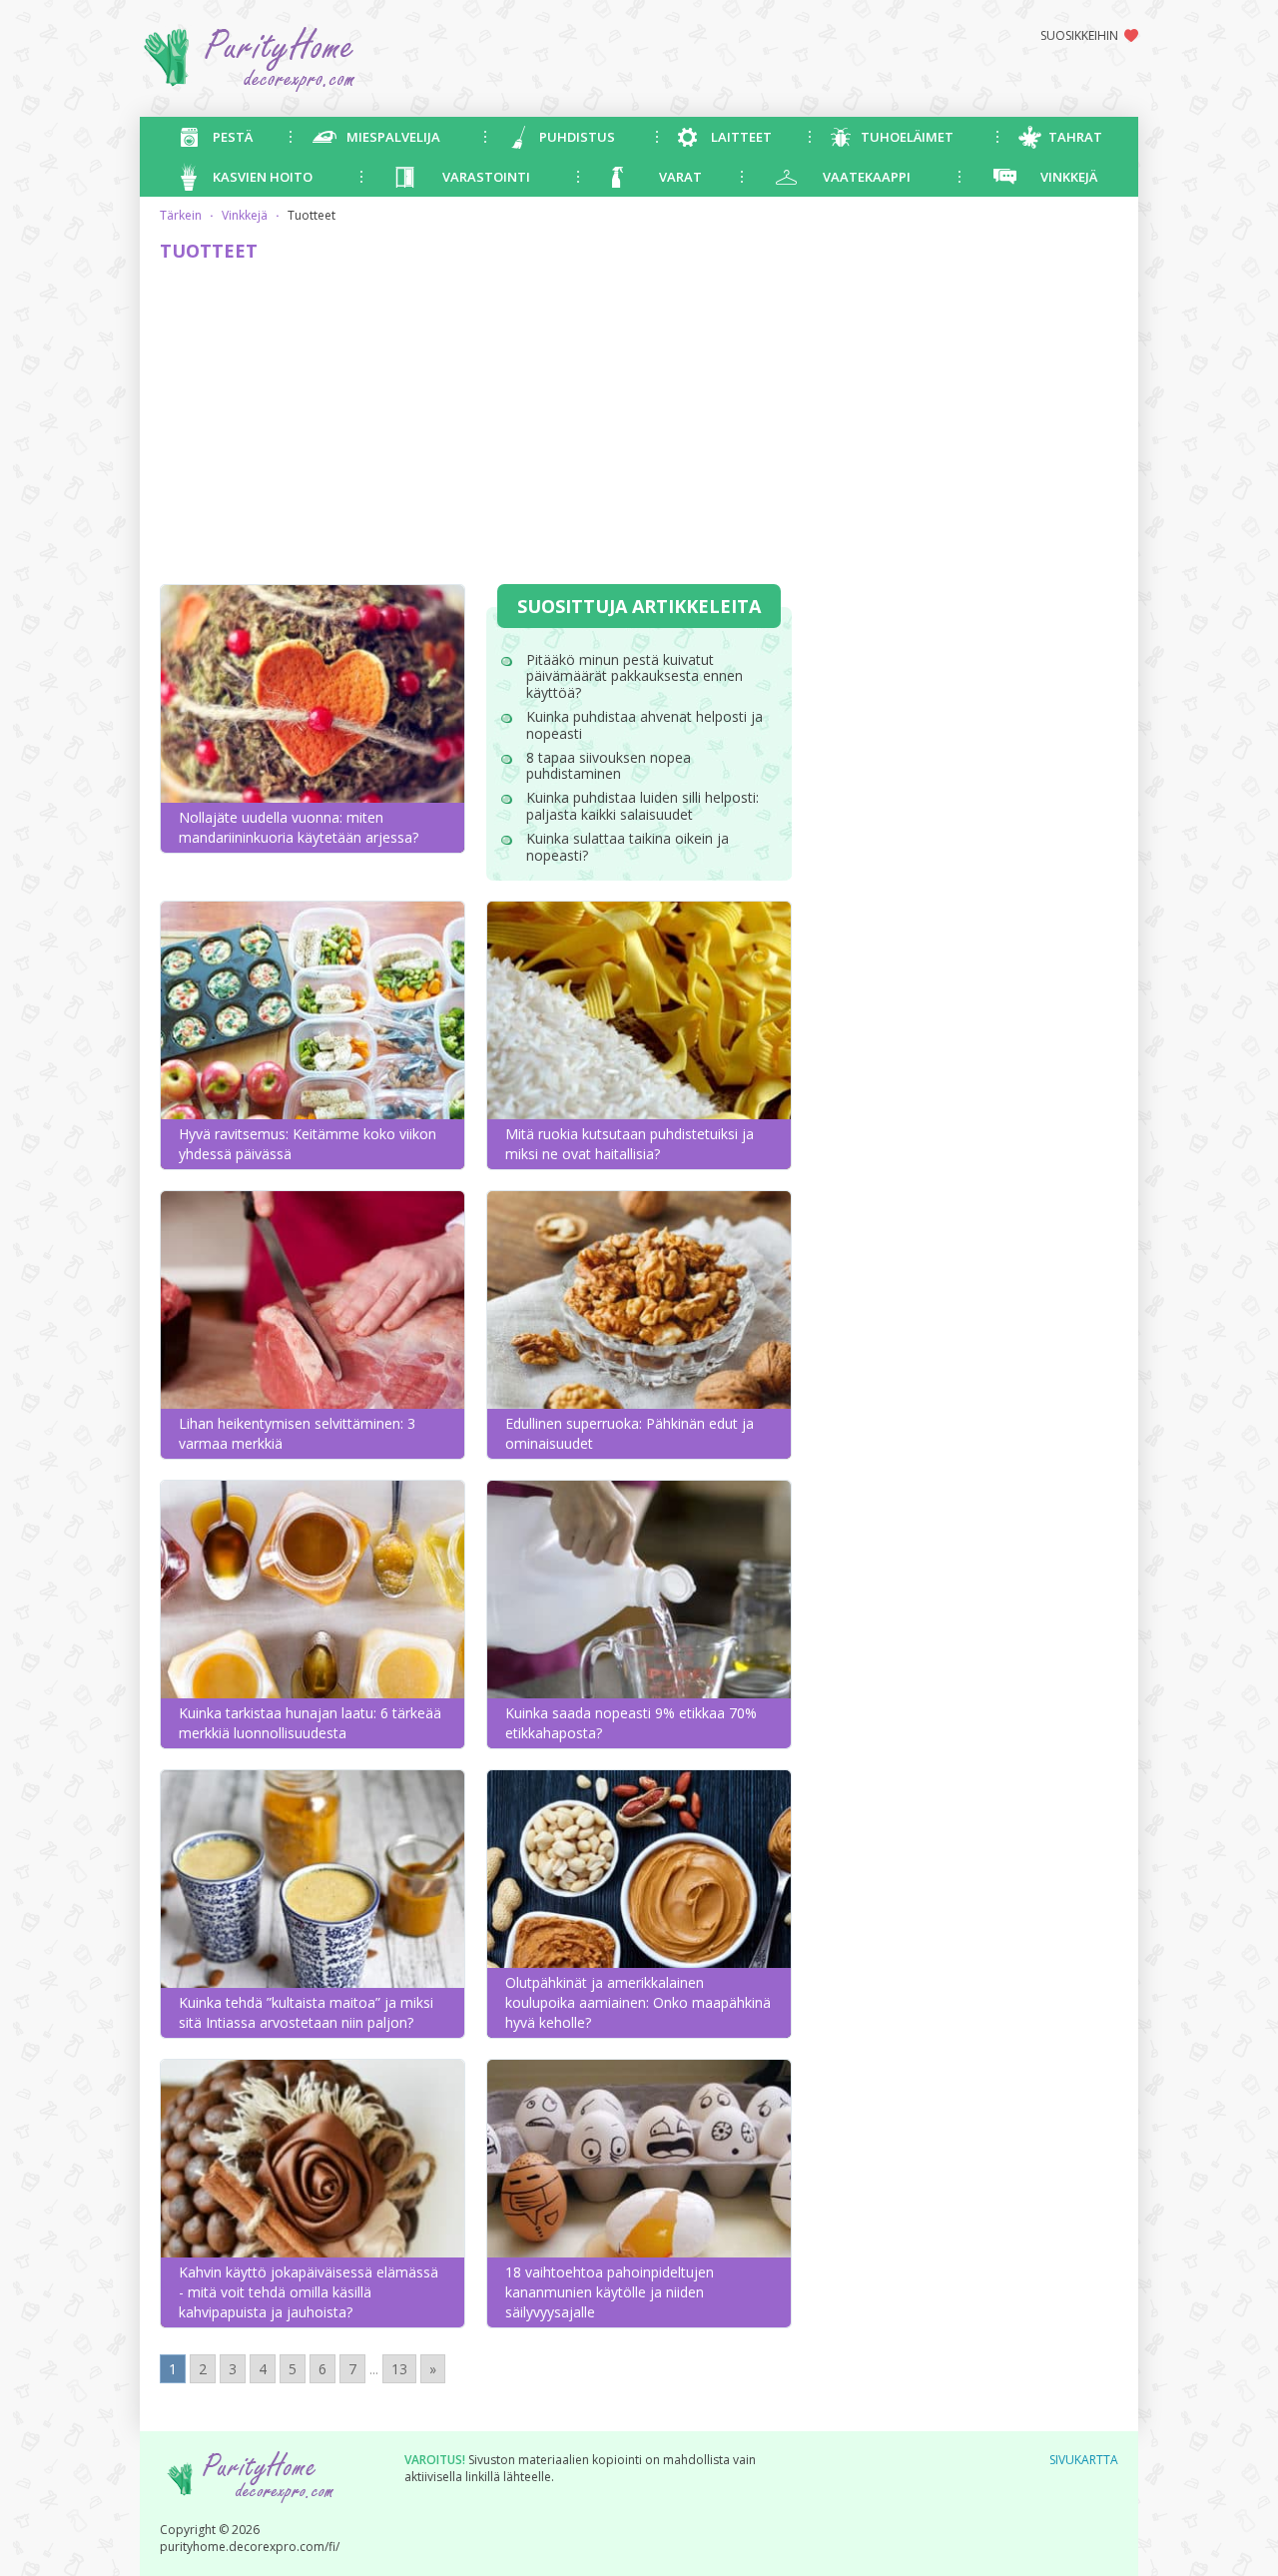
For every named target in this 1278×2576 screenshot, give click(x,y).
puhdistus (577, 137)
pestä (233, 137)
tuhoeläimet (907, 137)
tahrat (1075, 137)
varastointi (486, 177)
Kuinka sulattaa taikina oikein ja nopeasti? (628, 847)
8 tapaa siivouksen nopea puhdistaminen (609, 766)
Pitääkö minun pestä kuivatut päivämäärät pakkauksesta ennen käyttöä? (635, 676)
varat (680, 177)
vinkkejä (1069, 177)
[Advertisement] (476, 424)
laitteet (741, 137)
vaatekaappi (867, 177)
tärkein (181, 215)
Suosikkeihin (1079, 35)
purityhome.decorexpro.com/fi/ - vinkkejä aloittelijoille (325, 58)
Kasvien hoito (263, 177)
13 (399, 2369)
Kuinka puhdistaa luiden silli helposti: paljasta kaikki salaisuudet (642, 806)
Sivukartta (1084, 2460)
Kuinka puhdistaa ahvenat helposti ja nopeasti (644, 725)
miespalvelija (393, 137)
